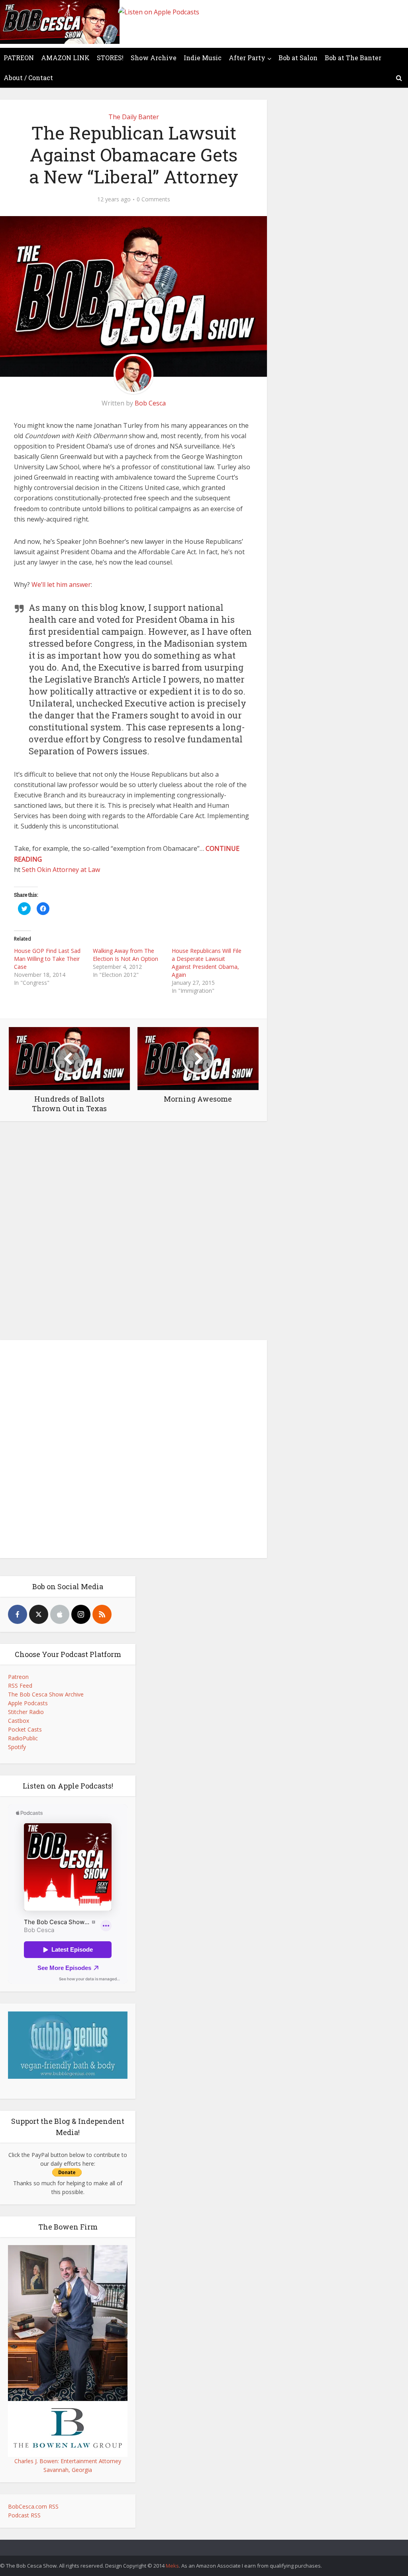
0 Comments (153, 199)
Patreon (18, 1677)
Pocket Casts (25, 1729)
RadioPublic (23, 1738)
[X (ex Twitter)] (39, 1614)
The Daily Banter (134, 117)
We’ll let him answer (61, 584)
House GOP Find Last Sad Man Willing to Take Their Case (47, 959)
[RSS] (102, 1614)
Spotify (17, 1747)
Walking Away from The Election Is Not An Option (126, 955)
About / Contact (28, 78)
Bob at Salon (298, 58)
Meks (172, 2566)
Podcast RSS (24, 2515)
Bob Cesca (150, 403)
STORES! (110, 58)
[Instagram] (81, 1614)
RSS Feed (20, 1686)
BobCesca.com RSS (33, 2506)
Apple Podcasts (28, 1703)
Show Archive (154, 58)
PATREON (19, 58)
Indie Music (203, 58)
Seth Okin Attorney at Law (61, 870)
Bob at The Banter (353, 58)
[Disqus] (133, 1233)
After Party (247, 58)
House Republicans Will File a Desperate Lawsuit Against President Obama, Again (207, 963)
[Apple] (60, 1614)
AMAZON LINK (65, 58)
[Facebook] (18, 1614)
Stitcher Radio (26, 1712)
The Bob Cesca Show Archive (46, 1694)
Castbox (19, 1721)
